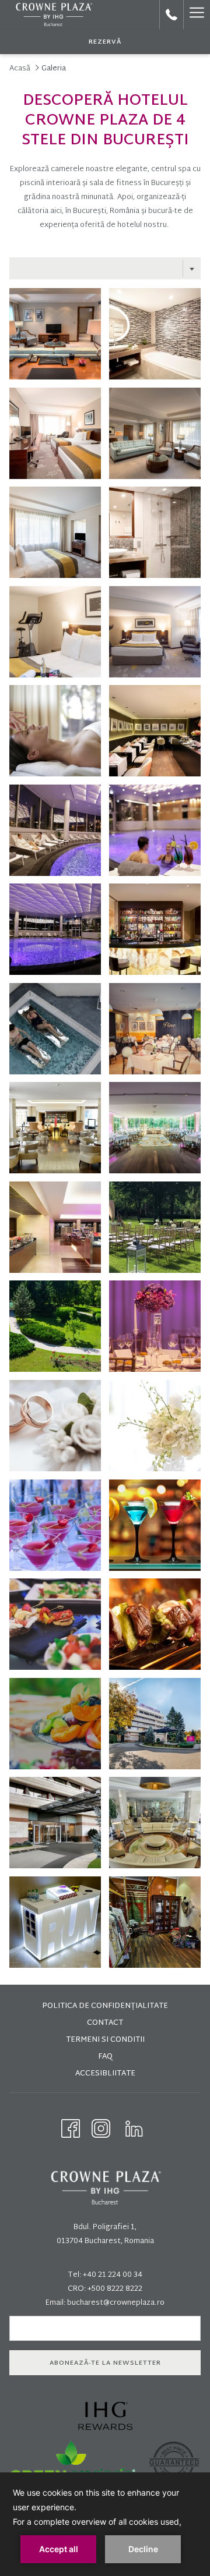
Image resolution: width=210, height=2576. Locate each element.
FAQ (105, 2057)
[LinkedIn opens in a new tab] (134, 2129)
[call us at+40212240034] (171, 15)
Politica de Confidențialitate (105, 2006)
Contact (105, 2023)
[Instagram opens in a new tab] (101, 2129)
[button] (55, 334)
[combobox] (105, 268)
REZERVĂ (105, 42)
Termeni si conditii (105, 2040)
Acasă (20, 69)
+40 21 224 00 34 (113, 2275)
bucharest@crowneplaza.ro (116, 2303)
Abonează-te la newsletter (105, 2363)
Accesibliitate (105, 2074)
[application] (105, 2524)
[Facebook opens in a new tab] (71, 2129)
